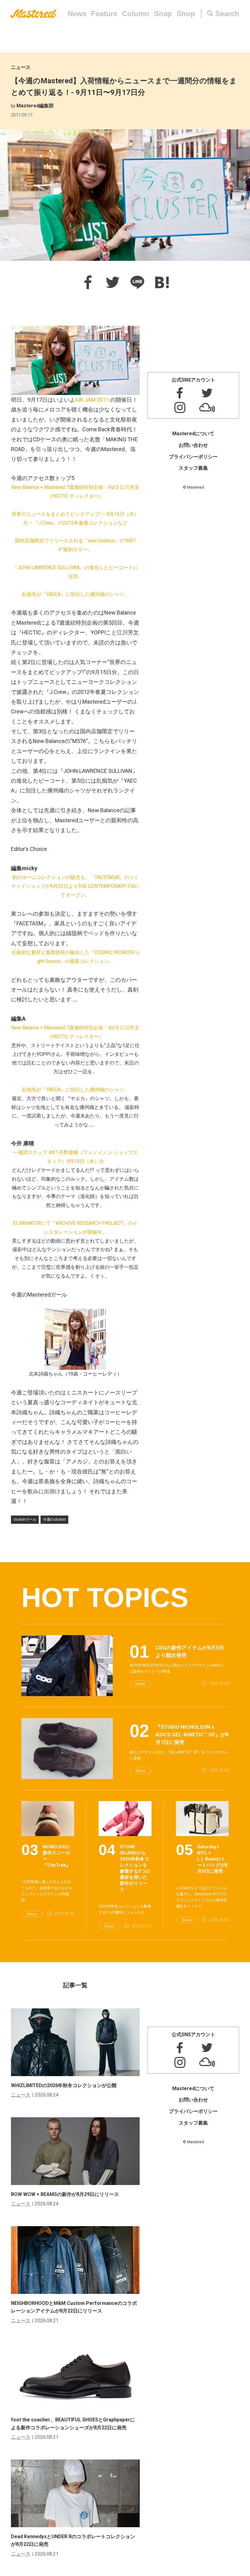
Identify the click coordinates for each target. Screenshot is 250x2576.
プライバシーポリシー (193, 457)
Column (136, 14)
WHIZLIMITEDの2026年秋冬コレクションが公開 (64, 2085)
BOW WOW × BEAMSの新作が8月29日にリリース (65, 2194)
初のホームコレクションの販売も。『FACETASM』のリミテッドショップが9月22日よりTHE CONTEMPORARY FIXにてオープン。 (75, 886)
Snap (163, 14)
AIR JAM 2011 (92, 400)
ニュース (21, 67)
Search (227, 14)
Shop (186, 14)
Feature (104, 14)
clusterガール (25, 1519)
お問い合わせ (193, 445)
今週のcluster (54, 1519)
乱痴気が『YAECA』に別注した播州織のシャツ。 (75, 594)
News (77, 14)
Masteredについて (193, 434)
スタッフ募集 (193, 468)
